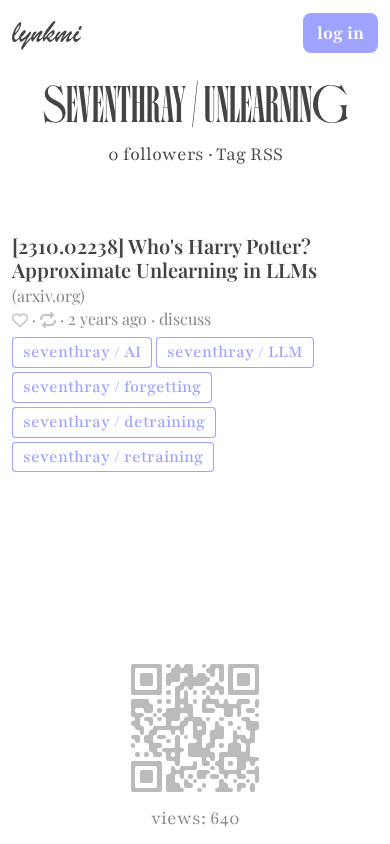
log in (340, 33)
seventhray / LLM (235, 352)
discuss (185, 318)
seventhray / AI (82, 352)
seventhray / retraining (113, 457)
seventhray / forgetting (112, 387)
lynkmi (46, 32)
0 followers (156, 154)
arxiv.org (48, 295)
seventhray (114, 111)
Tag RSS (249, 154)
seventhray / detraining (114, 422)
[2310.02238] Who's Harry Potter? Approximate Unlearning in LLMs (164, 257)
